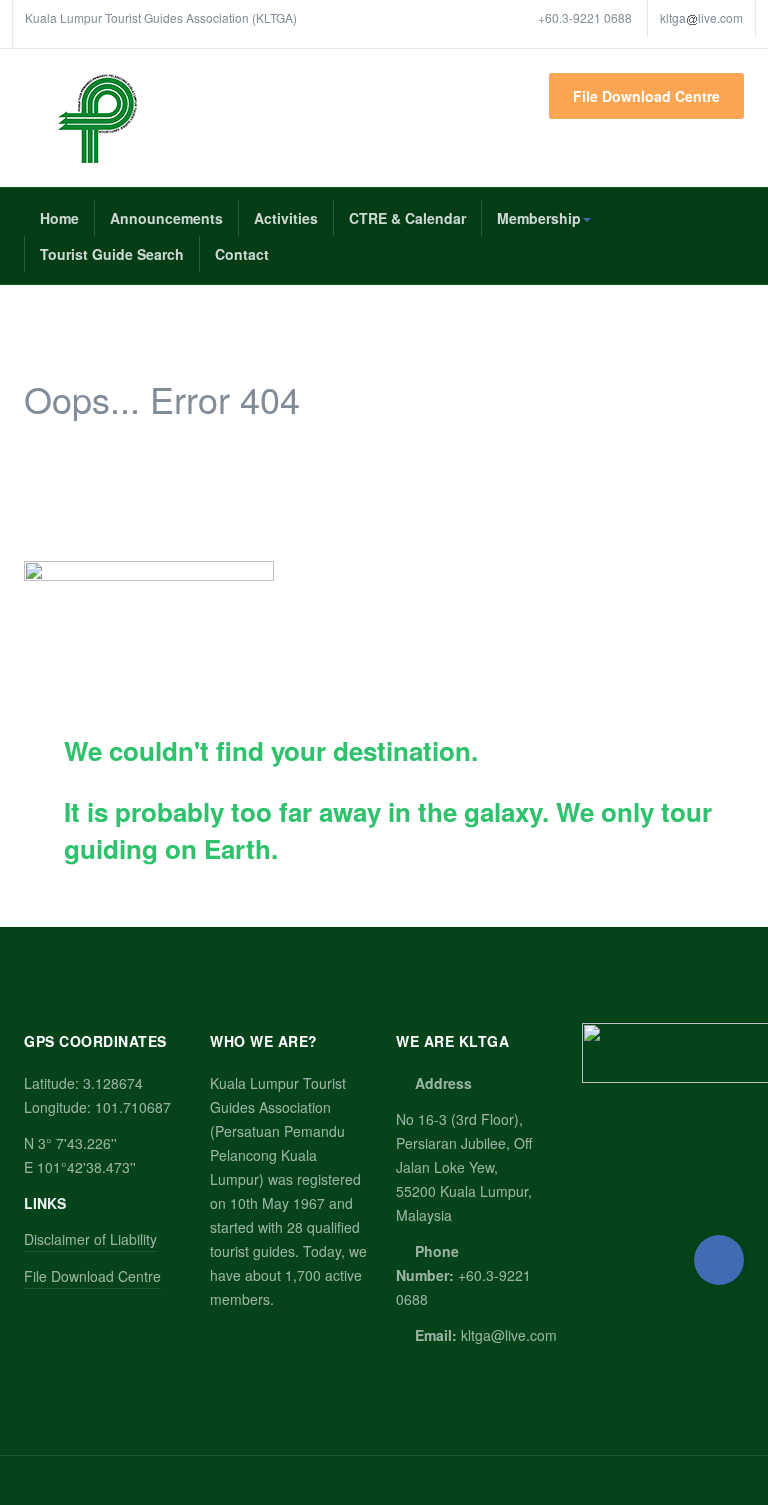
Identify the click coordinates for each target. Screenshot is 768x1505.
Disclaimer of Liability (90, 1239)
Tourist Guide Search (112, 254)
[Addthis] (719, 1260)
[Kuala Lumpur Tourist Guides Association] (97, 118)
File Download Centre (646, 96)
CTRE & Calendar (407, 218)
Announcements (166, 218)
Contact (242, 254)
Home (59, 218)
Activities (286, 218)
